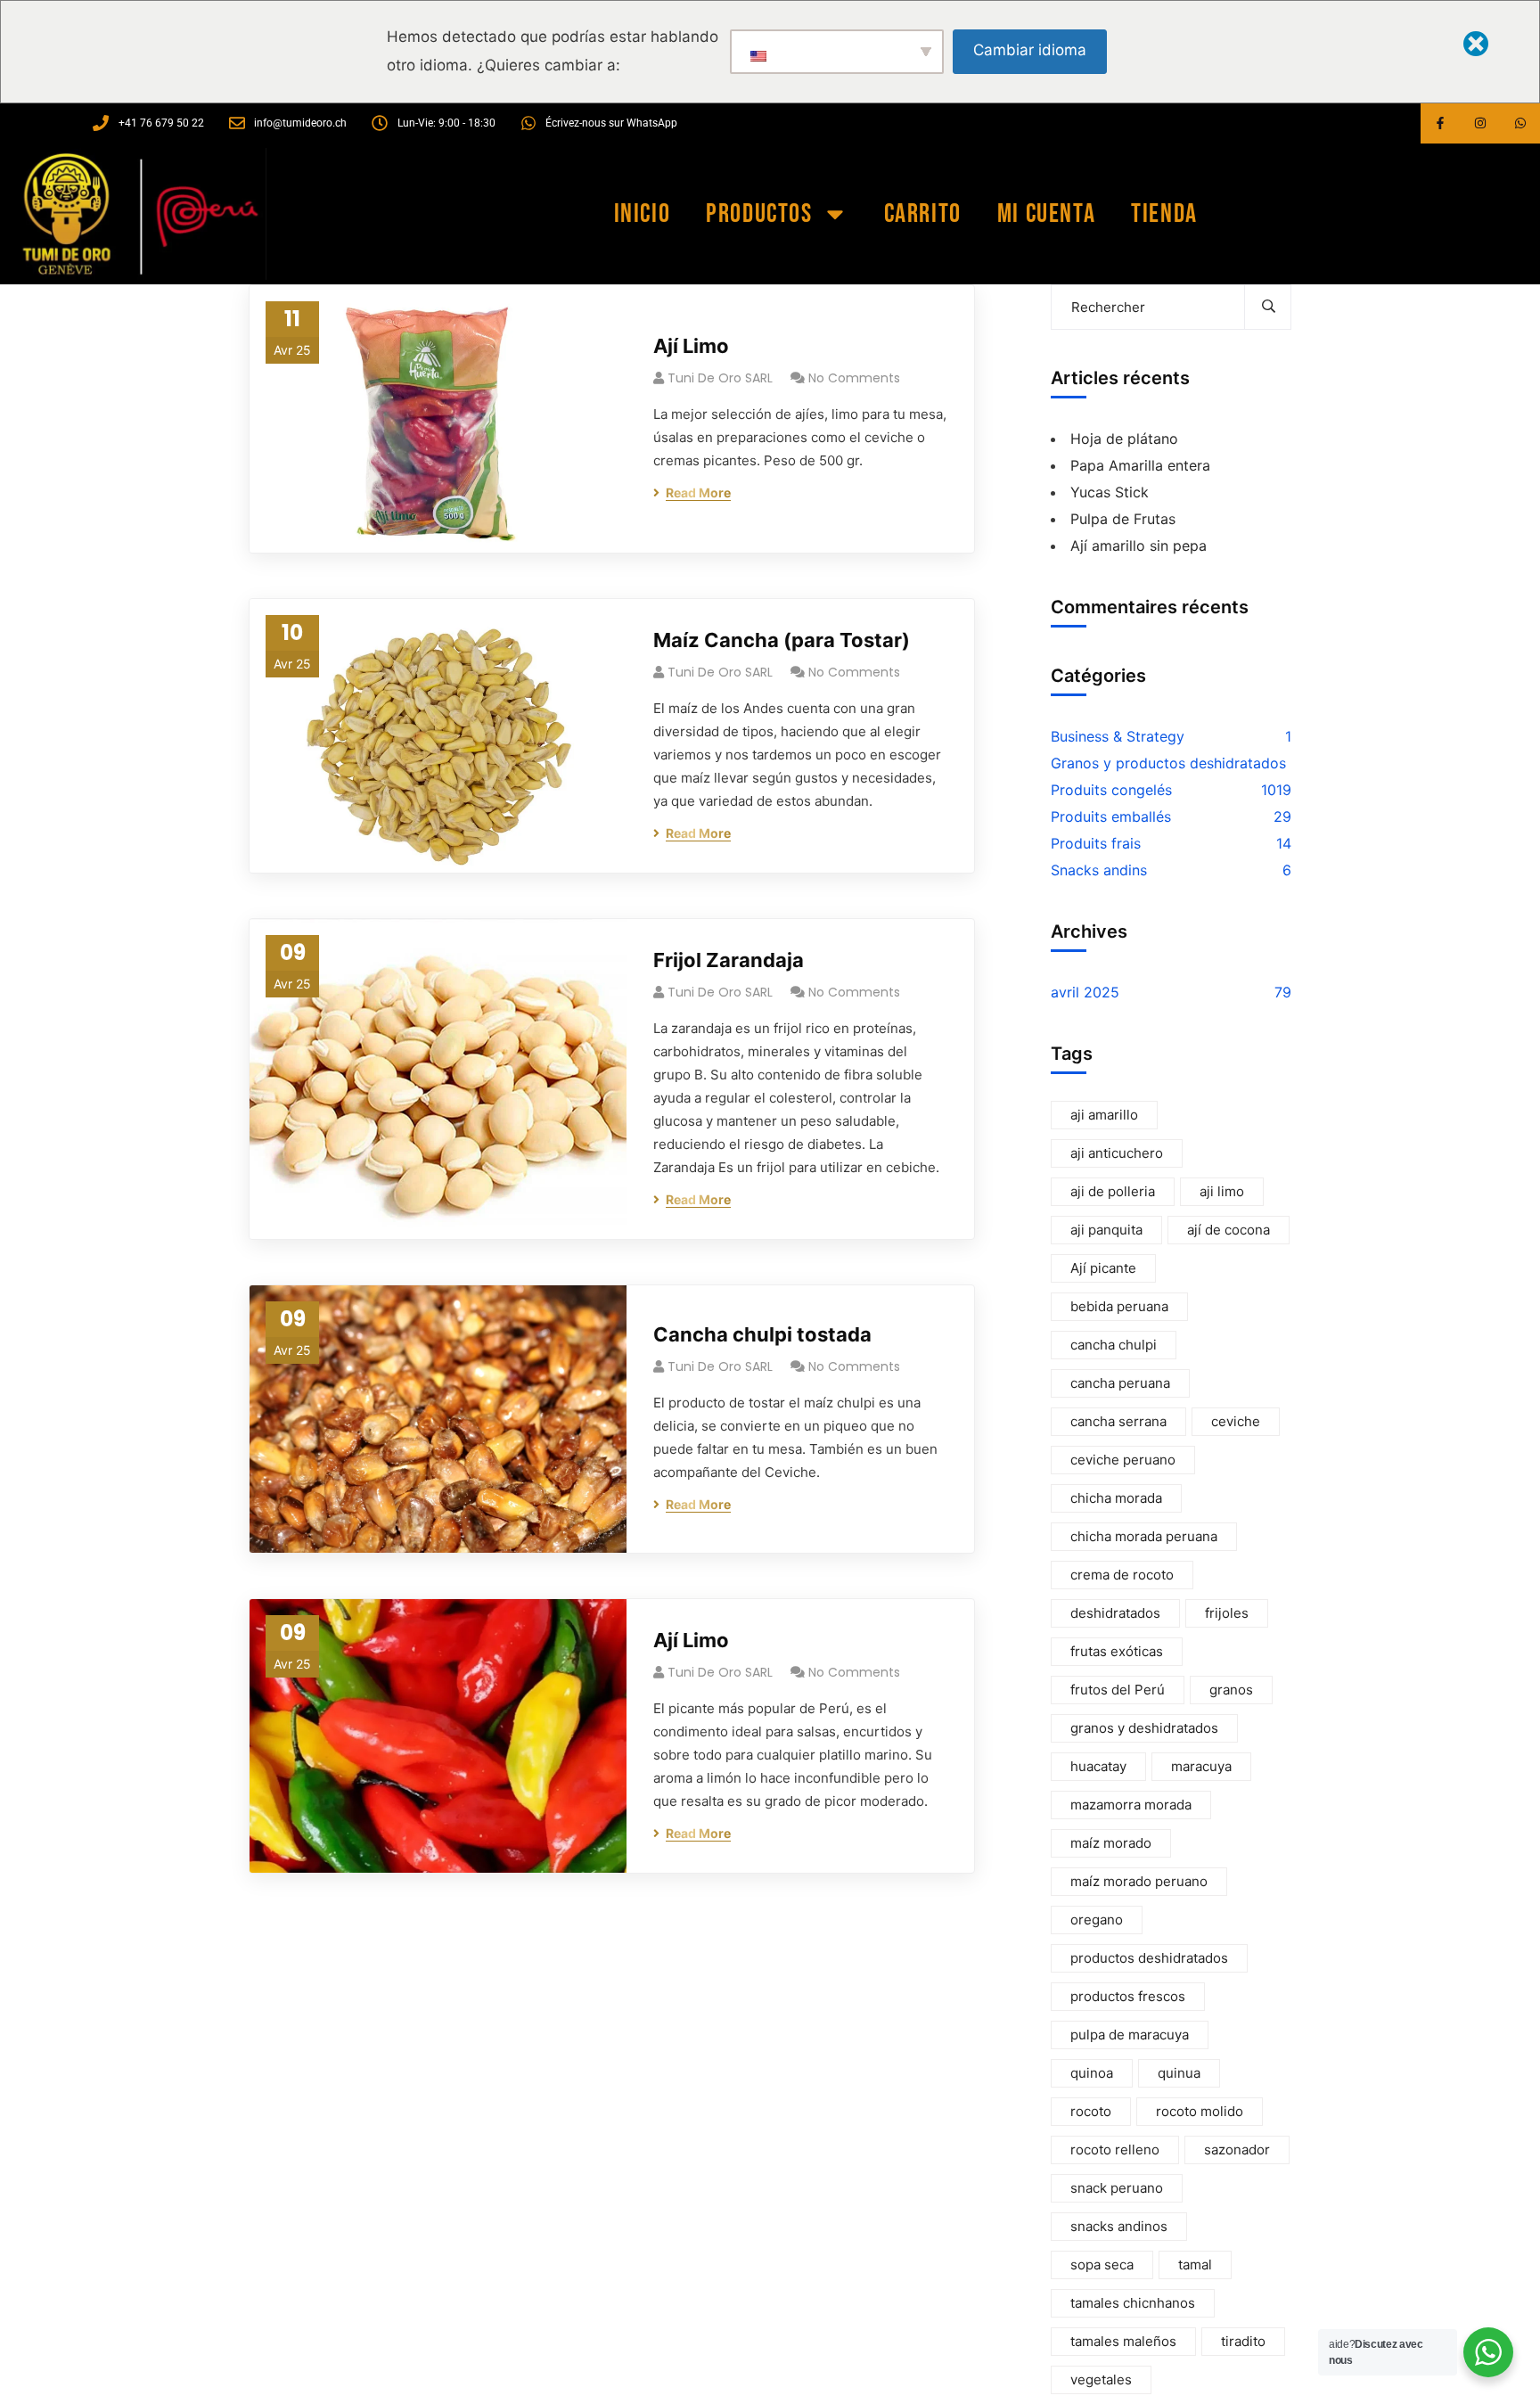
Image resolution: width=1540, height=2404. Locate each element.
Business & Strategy (1118, 736)
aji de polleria (1113, 1191)
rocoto (1091, 2111)
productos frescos (1128, 1996)
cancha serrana (1118, 1421)
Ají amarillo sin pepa (1139, 546)
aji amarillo (1104, 1115)
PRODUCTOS (759, 214)
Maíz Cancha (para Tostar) (782, 640)
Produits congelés (1111, 790)
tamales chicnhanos (1133, 2303)
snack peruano (1117, 2188)
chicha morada (1116, 1498)
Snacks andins (1099, 870)
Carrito (923, 214)
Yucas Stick (1110, 492)
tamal (1195, 2265)
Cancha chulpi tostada (762, 1334)
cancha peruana (1120, 1383)
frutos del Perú (1118, 1690)
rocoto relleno (1115, 2150)
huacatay (1098, 1766)
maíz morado (1111, 1843)
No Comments (854, 378)
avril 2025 (1085, 992)
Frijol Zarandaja (729, 960)
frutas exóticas (1117, 1651)
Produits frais (1096, 843)
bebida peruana (1119, 1306)
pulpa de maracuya (1130, 2035)
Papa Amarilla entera (1140, 465)
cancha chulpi (1114, 1345)
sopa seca (1102, 2265)
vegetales (1101, 2379)
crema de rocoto (1122, 1575)
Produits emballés (1111, 816)
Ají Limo (691, 346)
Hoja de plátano (1124, 439)
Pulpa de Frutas (1123, 519)
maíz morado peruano (1139, 1881)
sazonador (1237, 2150)
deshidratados (1115, 1613)
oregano (1097, 1920)
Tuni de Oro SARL (720, 378)
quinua (1179, 2073)
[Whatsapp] (1520, 123)
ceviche (1236, 1421)
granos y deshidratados (1144, 1728)
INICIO (643, 214)
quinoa (1092, 2073)
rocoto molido (1200, 2111)
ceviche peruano (1123, 1460)
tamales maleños (1123, 2341)
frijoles (1227, 1613)
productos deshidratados (1149, 1958)
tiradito (1243, 2341)
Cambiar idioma (1030, 50)
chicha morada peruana (1144, 1536)
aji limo (1222, 1191)
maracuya (1201, 1766)
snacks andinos (1119, 2226)
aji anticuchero (1117, 1153)
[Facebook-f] (1441, 123)
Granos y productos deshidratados (1168, 763)
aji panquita (1106, 1230)
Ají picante (1103, 1268)
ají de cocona (1229, 1230)
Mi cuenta (1046, 214)
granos (1231, 1690)
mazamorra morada (1131, 1805)
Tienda (1164, 214)
